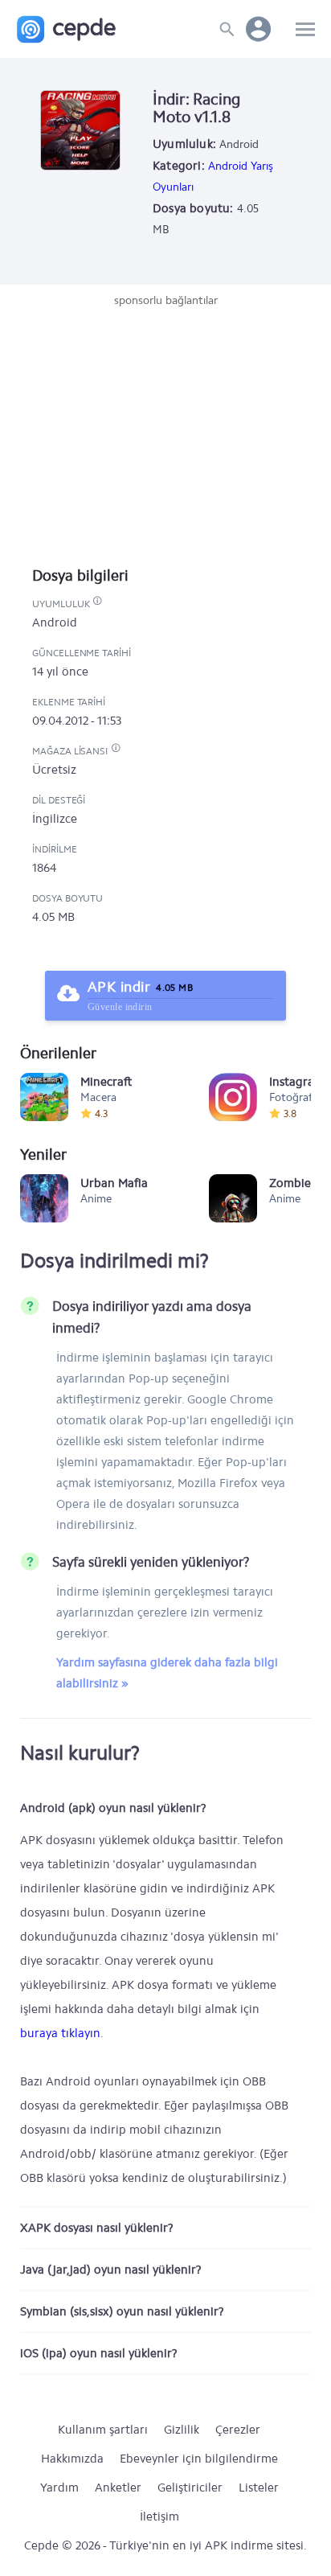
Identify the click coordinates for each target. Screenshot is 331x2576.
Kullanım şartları (103, 2430)
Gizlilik (182, 2430)
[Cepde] (66, 29)
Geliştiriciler (190, 2488)
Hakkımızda (72, 2459)
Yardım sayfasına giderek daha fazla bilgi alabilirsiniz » (167, 1673)
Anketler (118, 2488)
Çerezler (238, 2430)
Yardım (59, 2488)
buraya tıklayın (60, 2033)
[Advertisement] (165, 429)
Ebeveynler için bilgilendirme (199, 2459)
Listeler (259, 2488)
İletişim (159, 2516)
